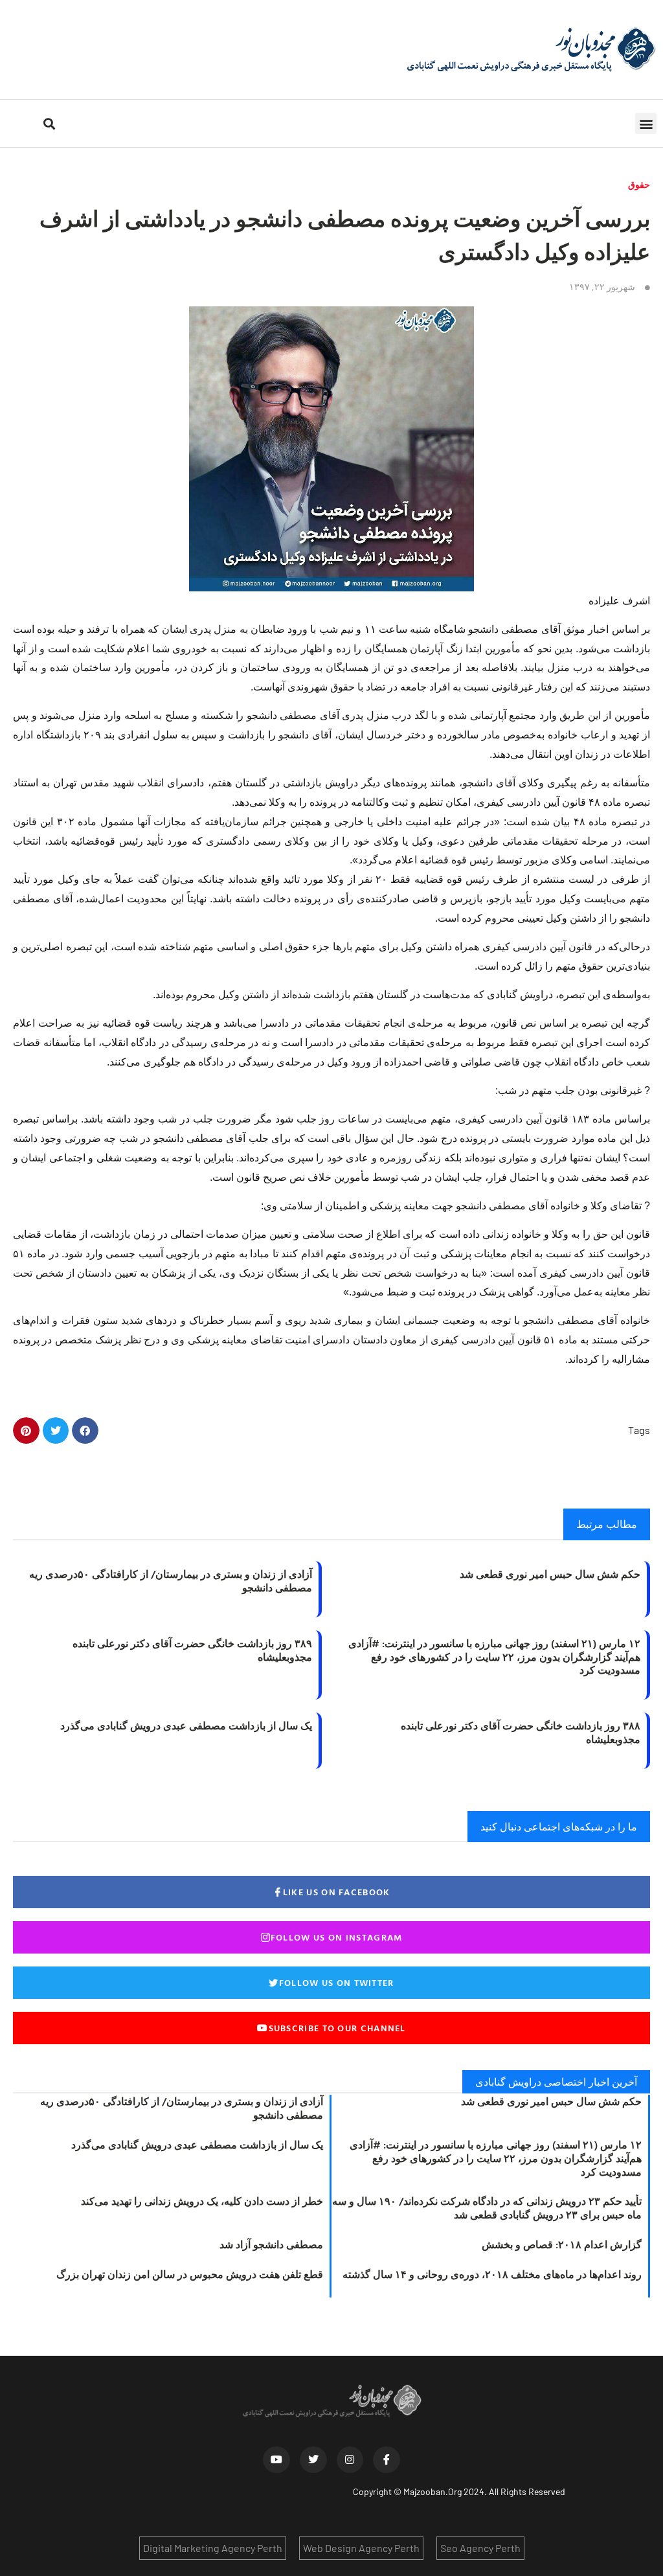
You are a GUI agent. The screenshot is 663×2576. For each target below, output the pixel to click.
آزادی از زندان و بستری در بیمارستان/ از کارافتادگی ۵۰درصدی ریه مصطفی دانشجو (171, 1581)
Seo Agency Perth (480, 2548)
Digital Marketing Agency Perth (213, 2548)
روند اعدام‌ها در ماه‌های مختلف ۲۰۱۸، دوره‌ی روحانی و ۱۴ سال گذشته (492, 2274)
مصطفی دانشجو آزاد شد (271, 2244)
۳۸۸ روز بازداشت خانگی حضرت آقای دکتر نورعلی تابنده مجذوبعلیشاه (521, 1732)
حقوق (639, 184)
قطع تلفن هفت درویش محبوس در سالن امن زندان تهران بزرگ (190, 2274)
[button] (646, 123)
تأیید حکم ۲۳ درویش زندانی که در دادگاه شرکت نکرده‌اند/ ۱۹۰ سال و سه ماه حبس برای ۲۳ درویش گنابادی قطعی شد (487, 2208)
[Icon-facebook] (387, 2460)
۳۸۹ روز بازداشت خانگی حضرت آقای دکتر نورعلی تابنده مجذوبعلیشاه (192, 1650)
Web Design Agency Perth (361, 2548)
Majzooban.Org (433, 2491)
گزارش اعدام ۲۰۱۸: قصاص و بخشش (562, 2244)
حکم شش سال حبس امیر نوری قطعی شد (550, 1574)
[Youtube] (276, 2460)
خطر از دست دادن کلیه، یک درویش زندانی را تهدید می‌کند (202, 2201)
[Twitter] (313, 2460)
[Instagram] (350, 2460)
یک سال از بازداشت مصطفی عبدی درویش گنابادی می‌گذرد (186, 1726)
